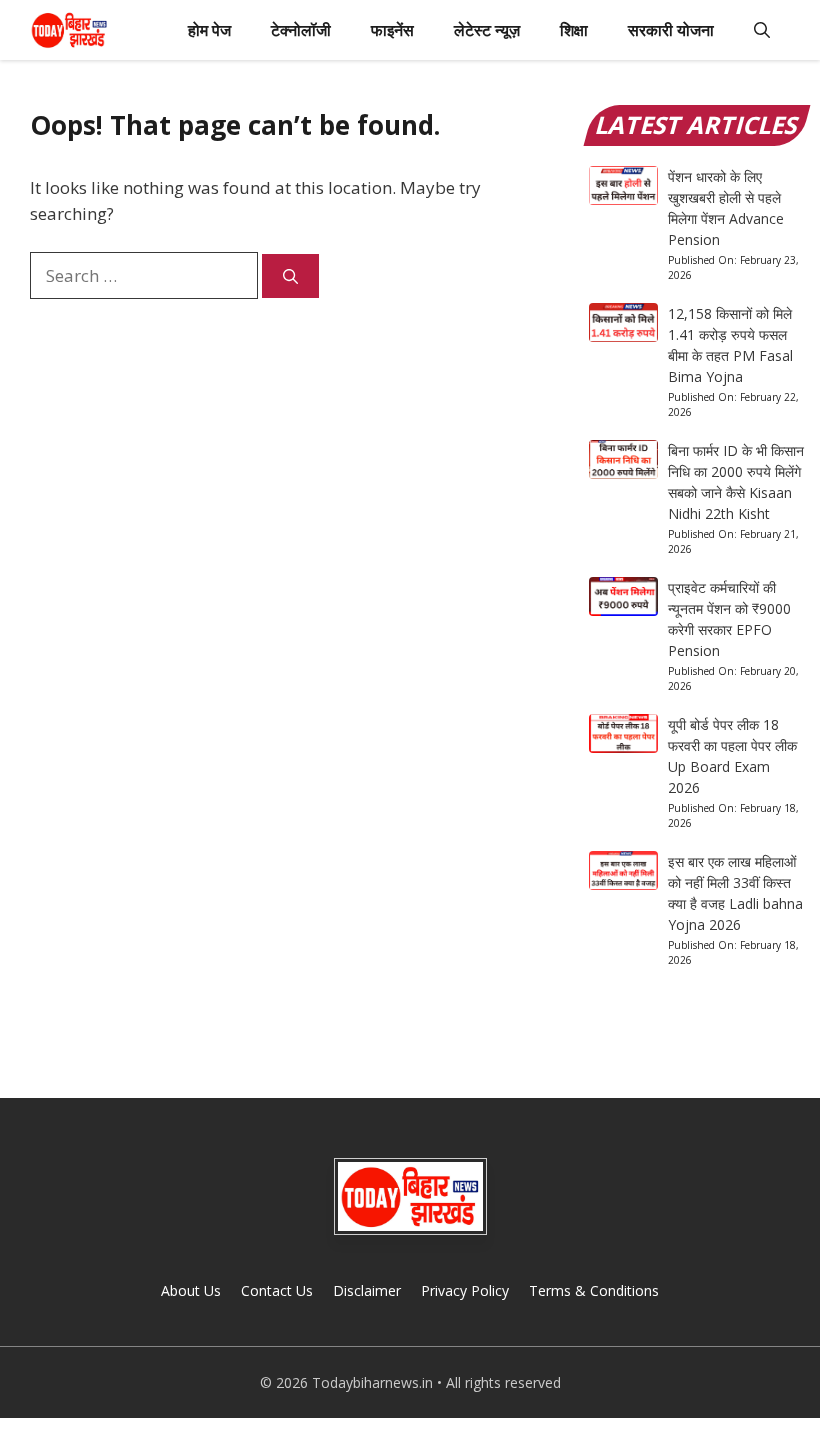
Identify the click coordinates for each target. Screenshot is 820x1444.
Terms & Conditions (594, 1290)
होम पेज (209, 30)
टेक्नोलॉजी (301, 30)
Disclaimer (367, 1290)
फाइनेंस (392, 30)
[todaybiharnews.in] (69, 30)
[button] (762, 30)
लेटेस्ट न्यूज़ (487, 30)
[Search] (290, 276)
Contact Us (277, 1290)
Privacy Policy (465, 1290)
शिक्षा (574, 30)
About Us (191, 1290)
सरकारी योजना (671, 30)
